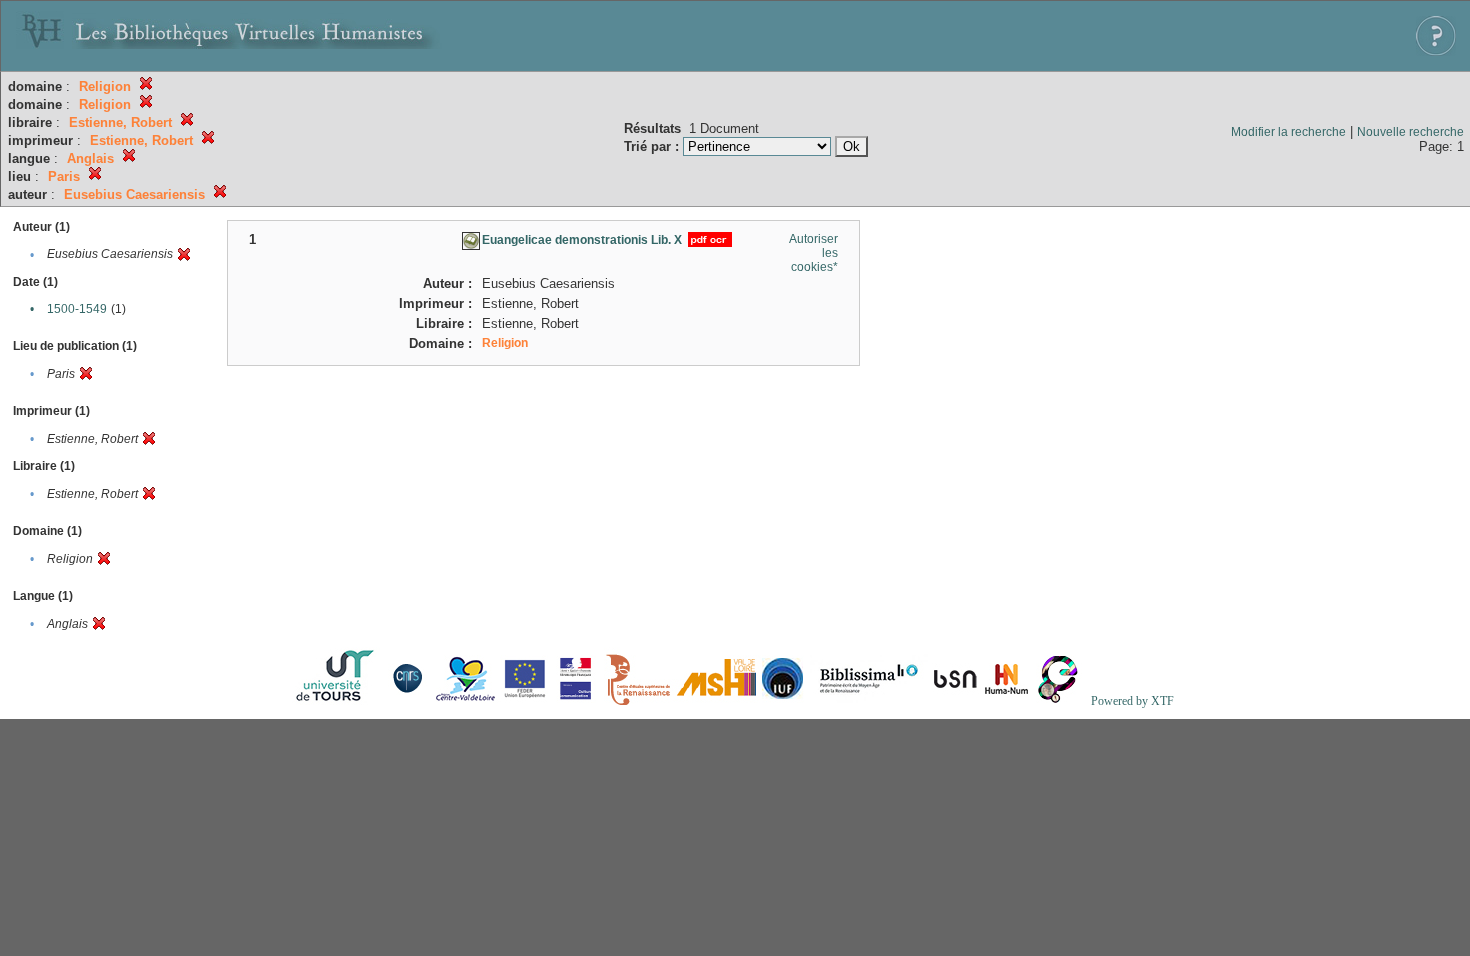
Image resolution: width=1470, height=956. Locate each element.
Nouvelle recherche (1410, 132)
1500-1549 (77, 309)
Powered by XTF (1132, 701)
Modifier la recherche (1288, 132)
